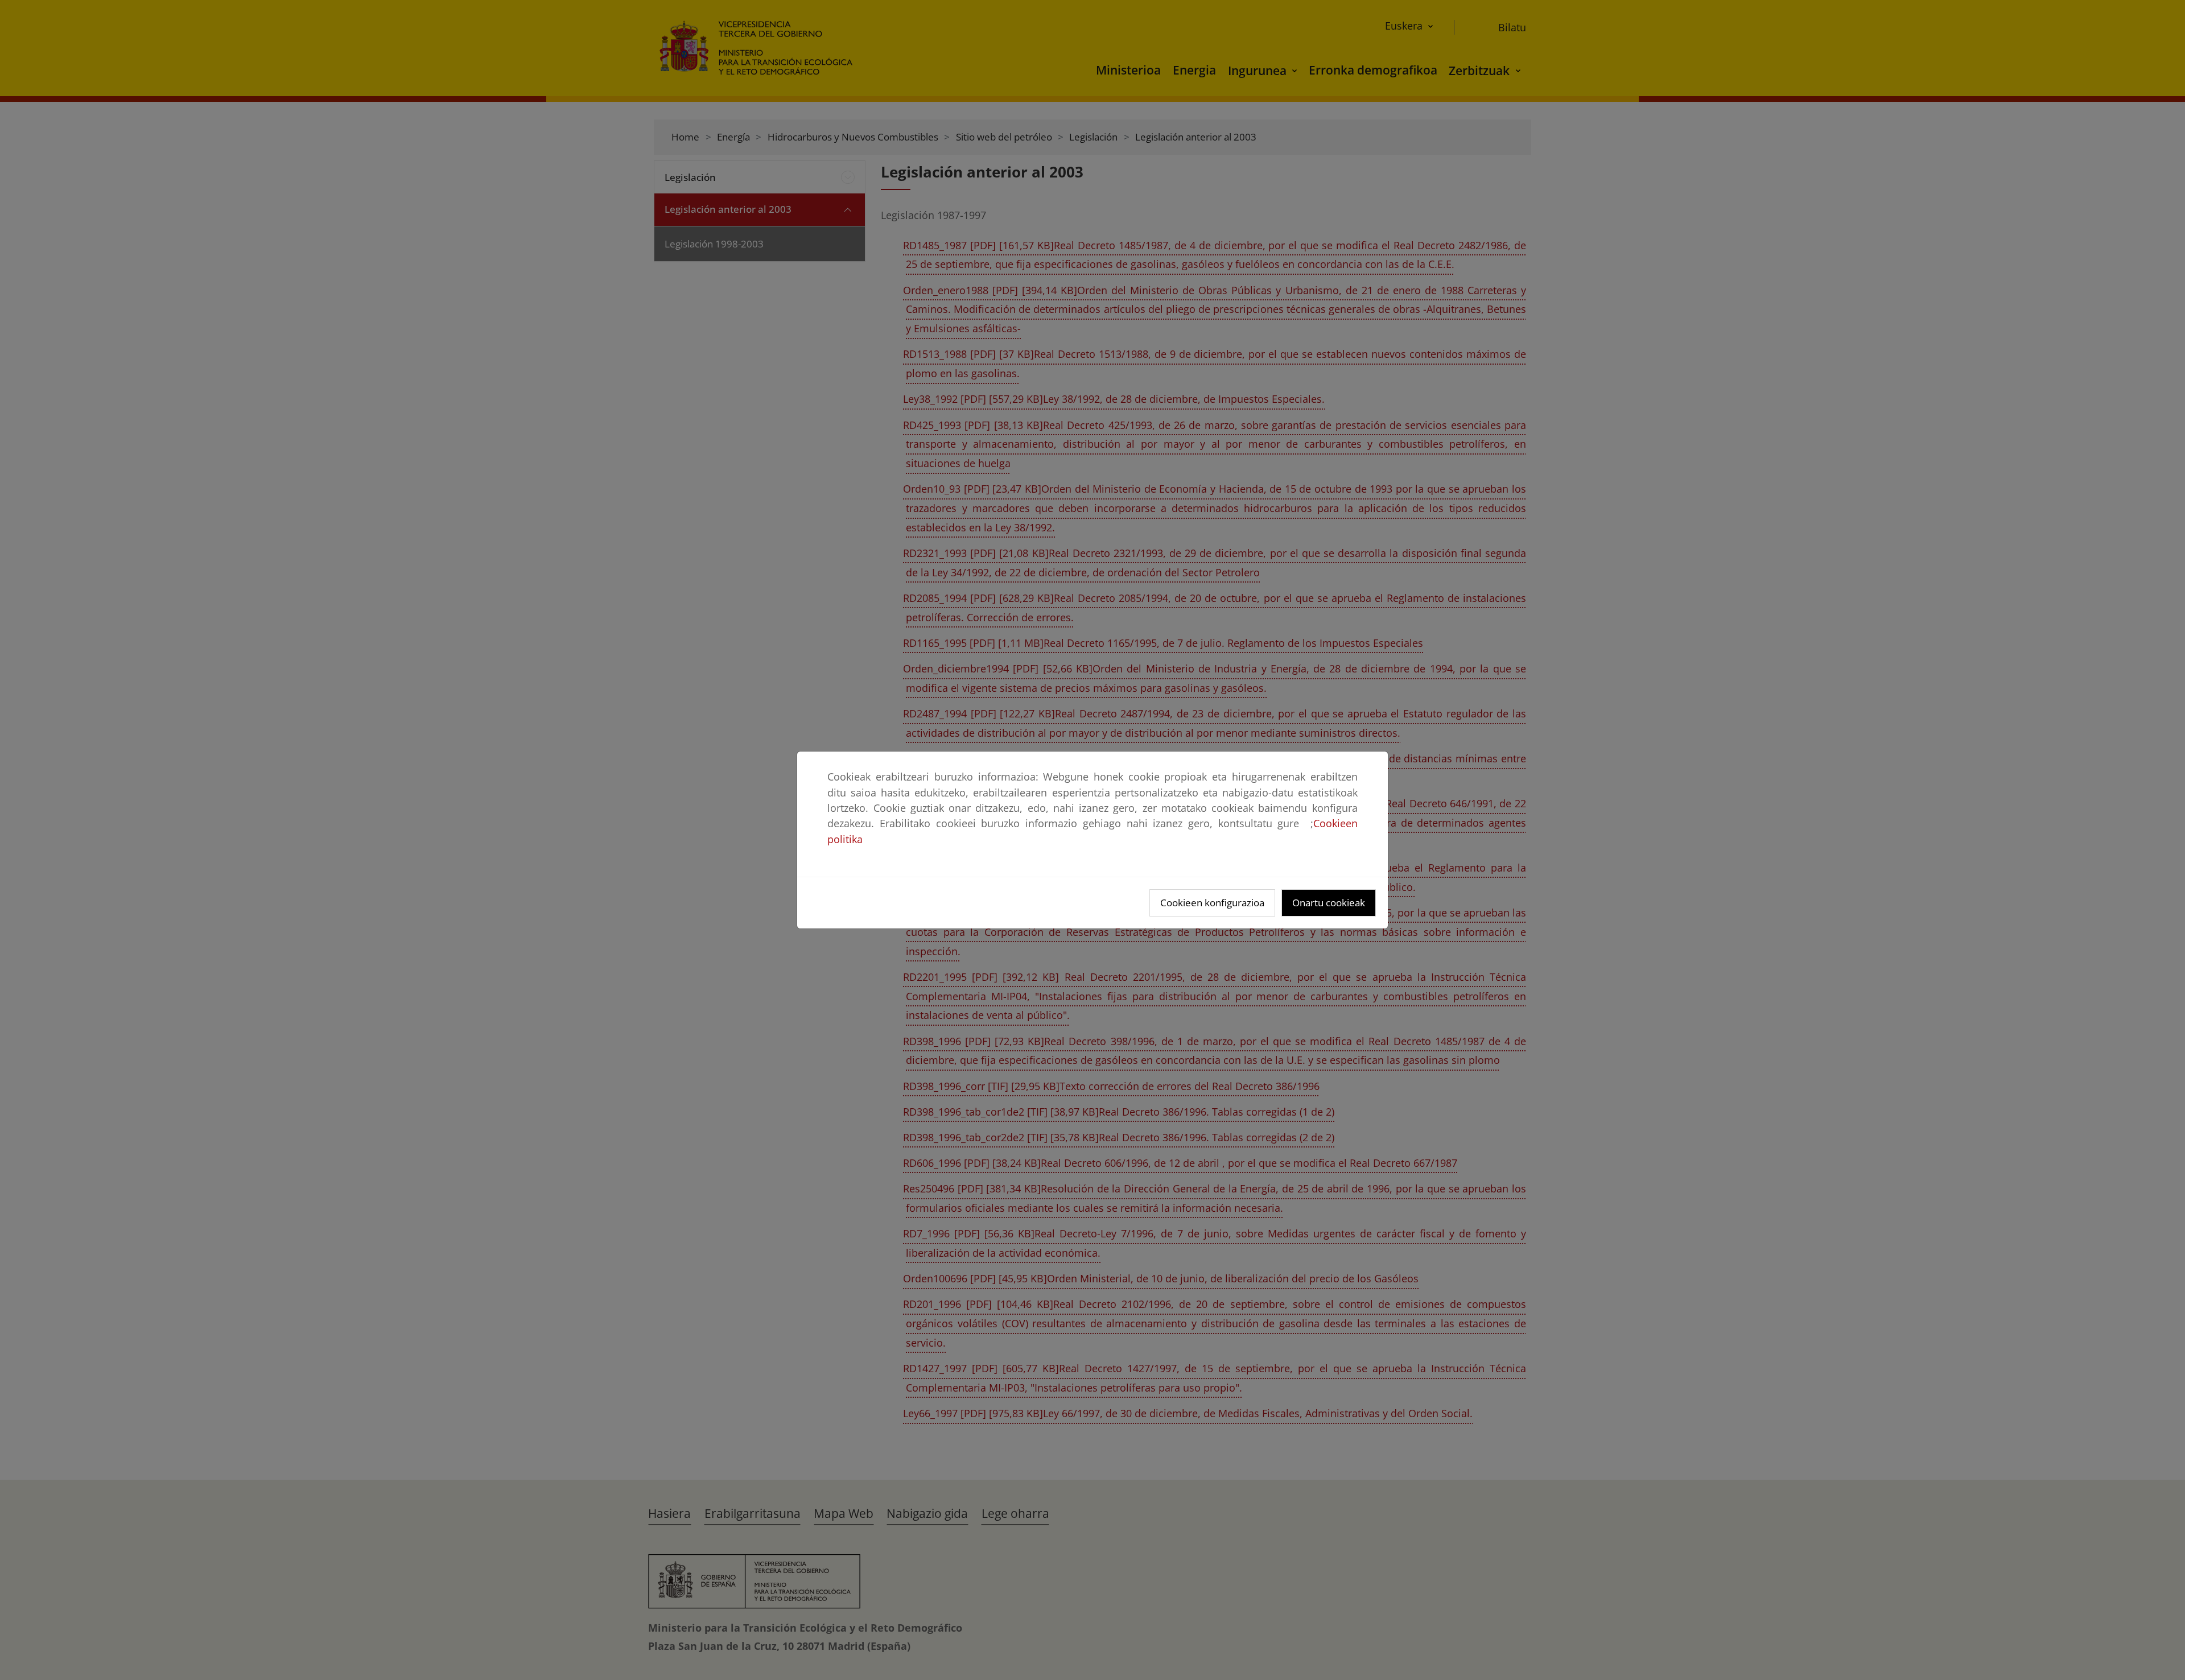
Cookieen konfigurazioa (1212, 903)
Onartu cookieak (1329, 903)
